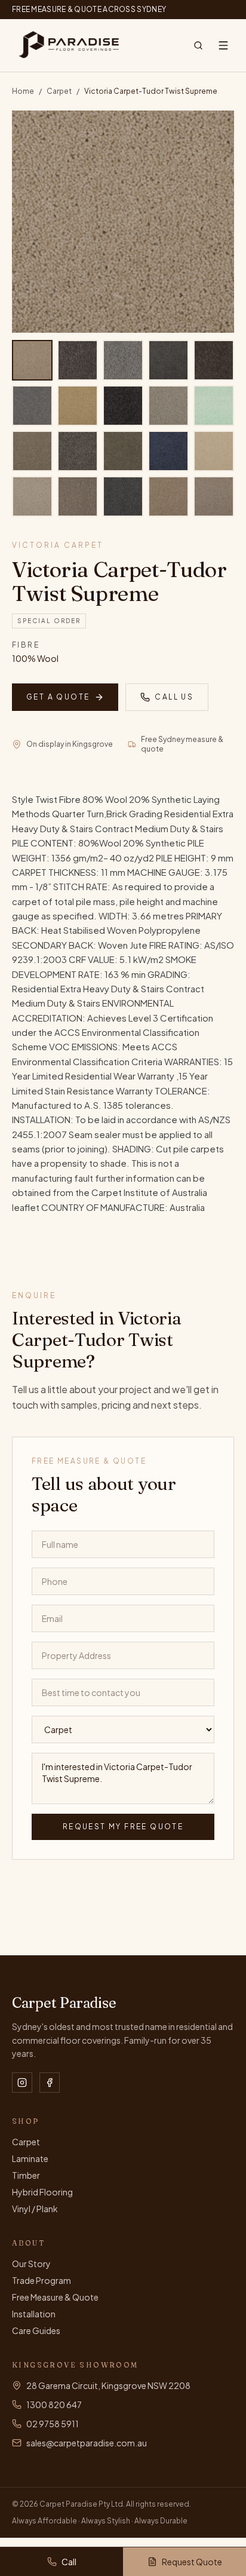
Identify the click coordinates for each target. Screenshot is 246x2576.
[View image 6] (32, 406)
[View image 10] (214, 406)
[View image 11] (32, 451)
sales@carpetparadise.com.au (87, 2443)
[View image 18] (123, 496)
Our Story (31, 2264)
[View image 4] (168, 360)
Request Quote (192, 2562)
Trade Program (41, 2280)
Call (69, 2562)
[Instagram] (22, 2083)
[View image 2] (78, 360)
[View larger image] (123, 222)
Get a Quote (58, 697)
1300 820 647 (54, 2405)
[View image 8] (123, 406)
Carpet (59, 91)
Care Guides (36, 2330)
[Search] (198, 45)
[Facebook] (50, 2083)
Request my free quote (123, 1827)
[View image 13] (123, 451)
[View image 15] (214, 451)
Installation (34, 2314)
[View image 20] (214, 496)
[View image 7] (78, 406)
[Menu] (223, 45)
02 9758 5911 (53, 2424)
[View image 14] (168, 451)
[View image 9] (168, 406)
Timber (26, 2175)
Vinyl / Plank (35, 2209)
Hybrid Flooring (42, 2192)
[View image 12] (78, 451)
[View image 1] (32, 360)
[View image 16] (32, 496)
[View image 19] (168, 496)
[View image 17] (78, 496)
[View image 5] (214, 360)
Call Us (174, 697)
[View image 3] (123, 360)
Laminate (30, 2158)
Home (23, 91)
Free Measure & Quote (55, 2297)
